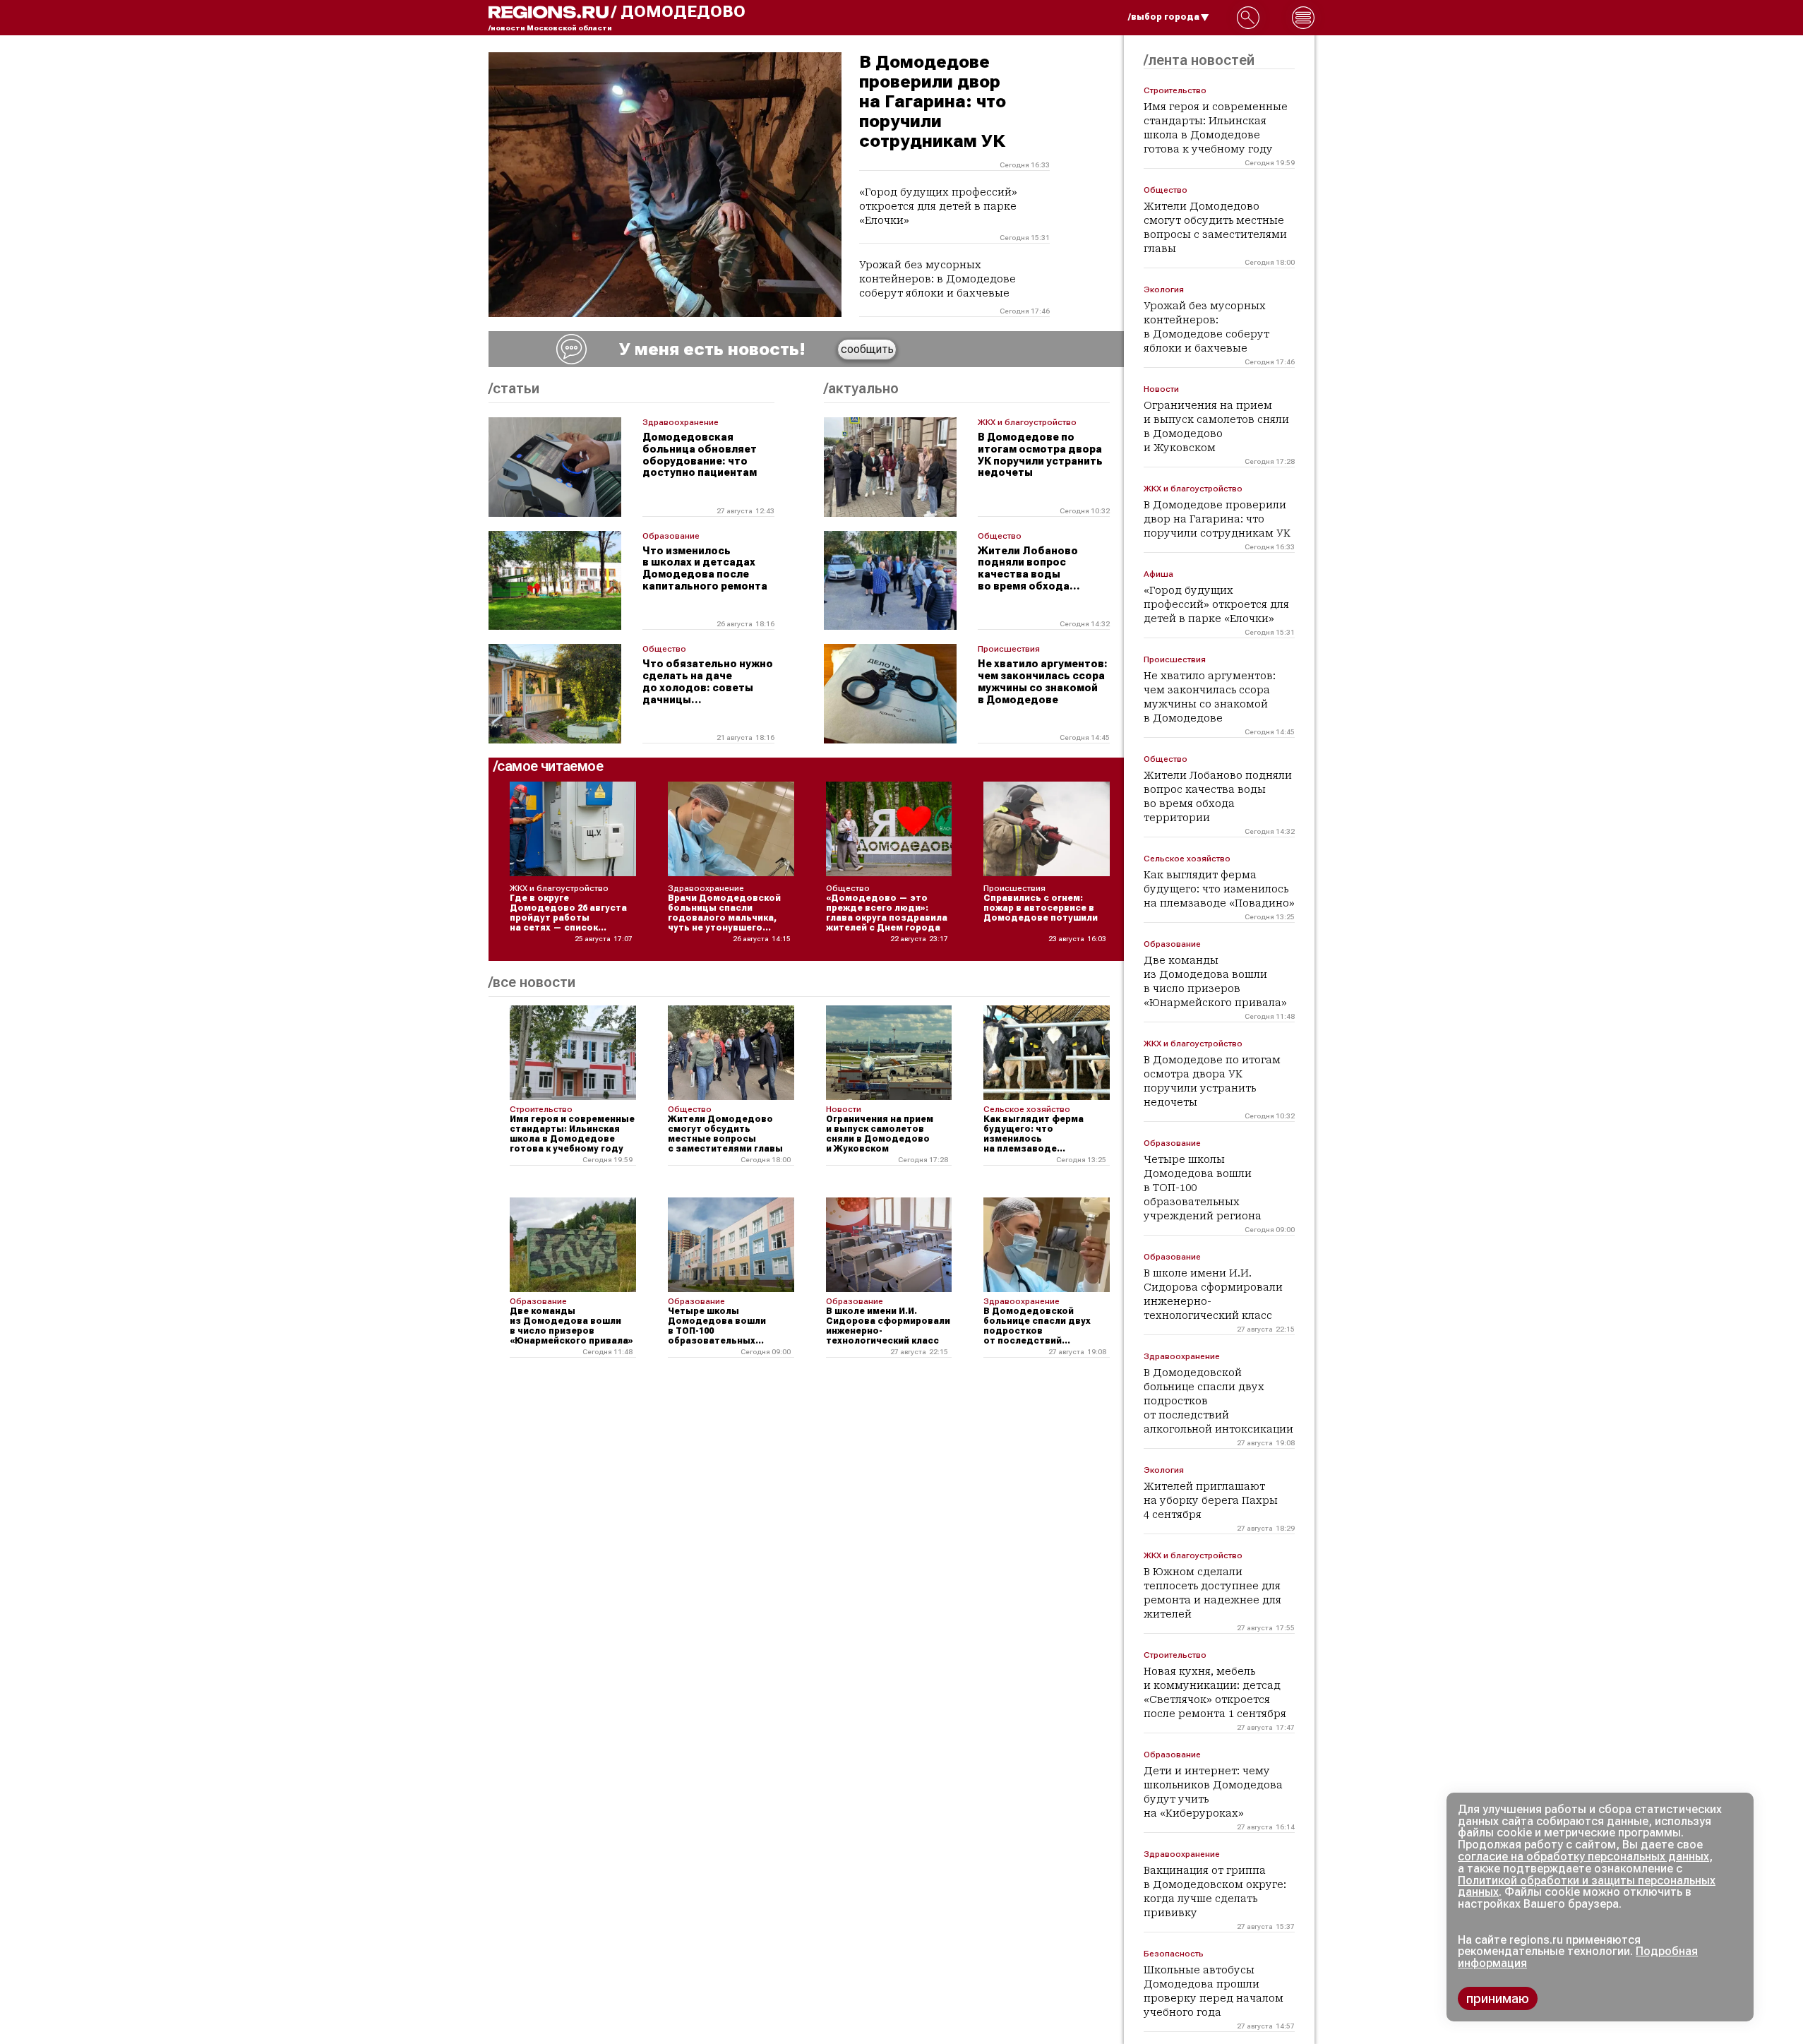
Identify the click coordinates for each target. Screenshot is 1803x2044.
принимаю (1498, 1998)
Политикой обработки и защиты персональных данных (1587, 1887)
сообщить (867, 349)
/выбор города (1164, 17)
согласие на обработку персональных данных (1583, 1857)
